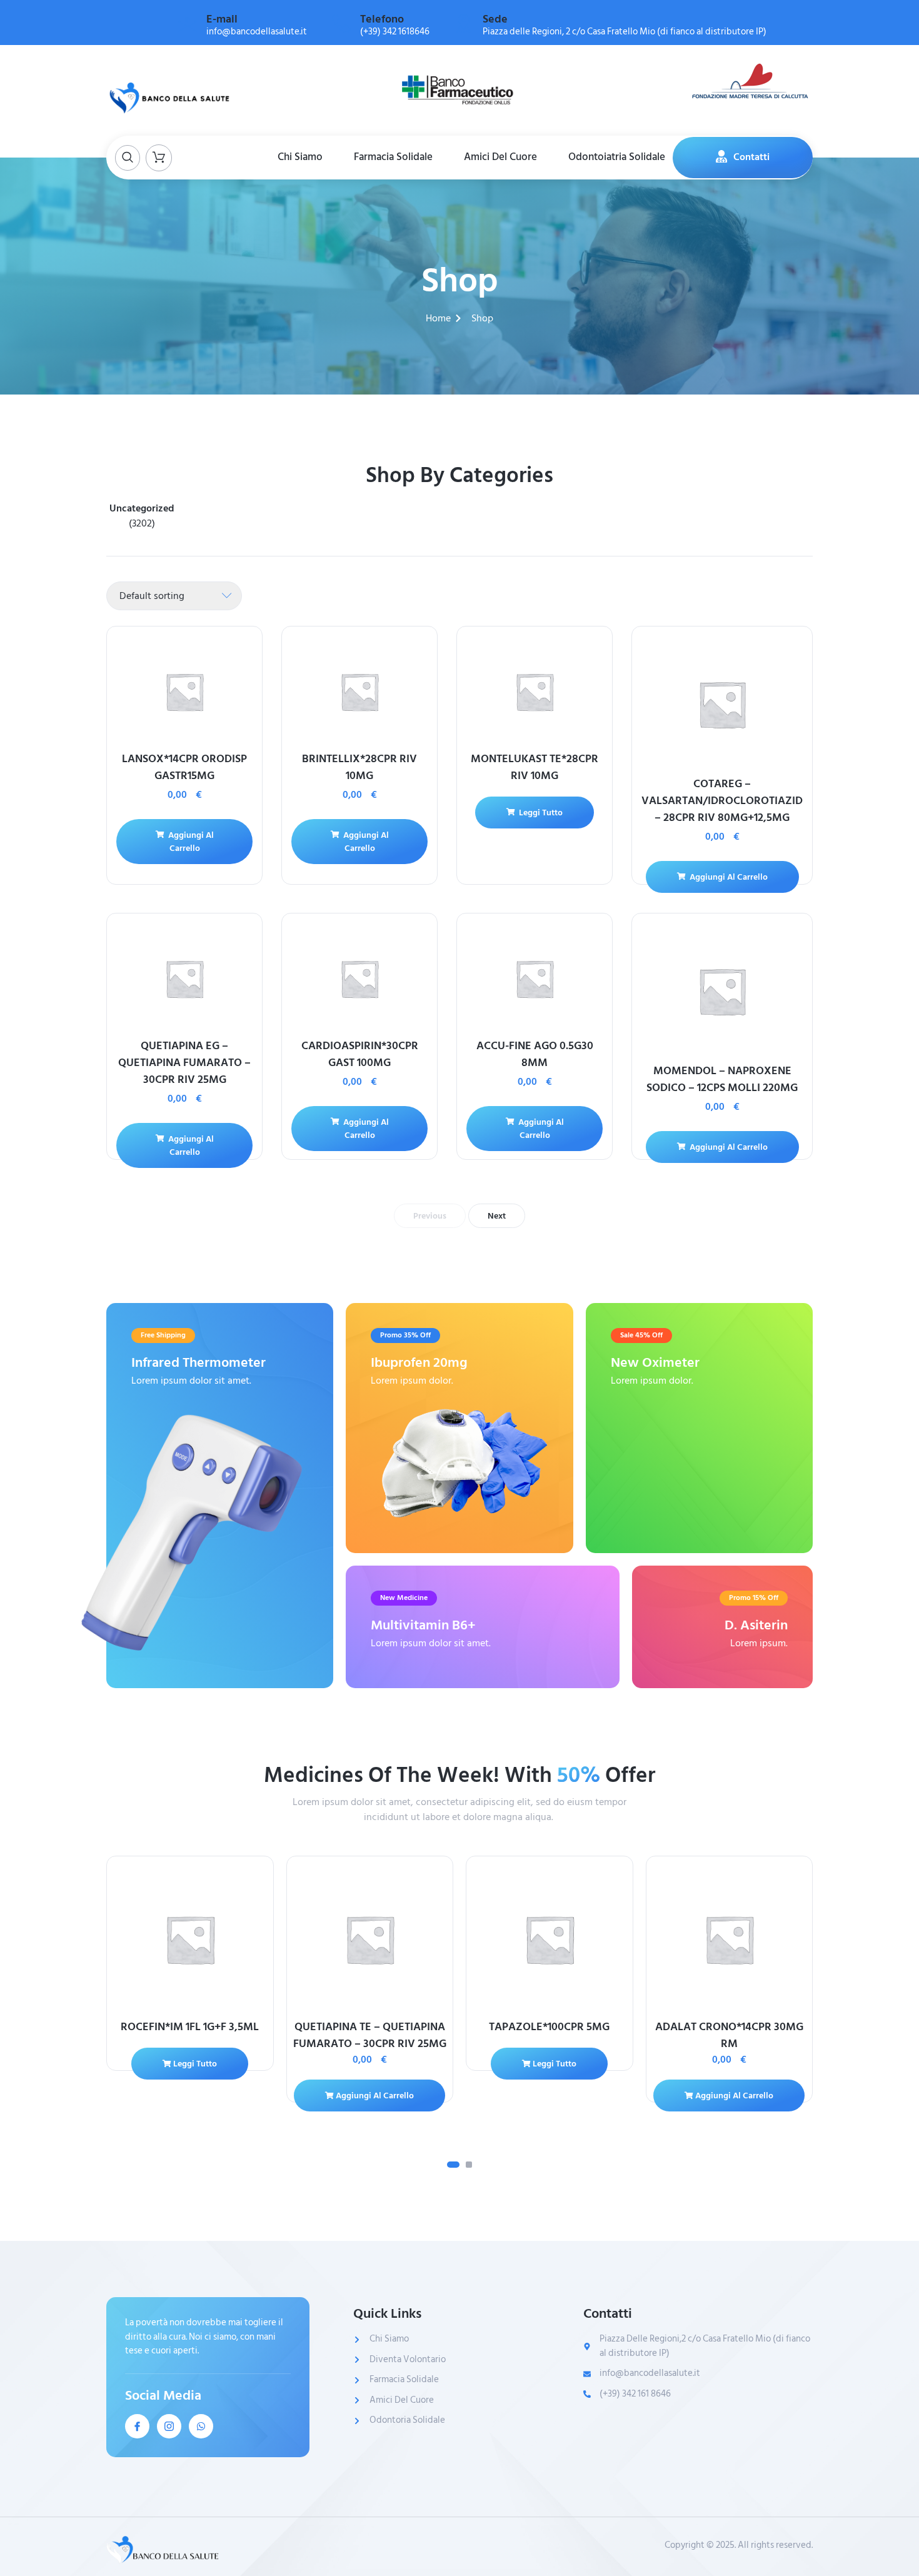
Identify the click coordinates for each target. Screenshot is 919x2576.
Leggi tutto (540, 813)
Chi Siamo (300, 157)
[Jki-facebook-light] (137, 2426)
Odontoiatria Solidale (617, 157)
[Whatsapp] (201, 2426)
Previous (430, 1216)
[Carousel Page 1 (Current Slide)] (453, 2165)
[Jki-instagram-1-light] (169, 2426)
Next (497, 1216)
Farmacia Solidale (393, 157)
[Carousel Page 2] (469, 2165)
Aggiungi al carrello (190, 842)
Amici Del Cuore (500, 157)
